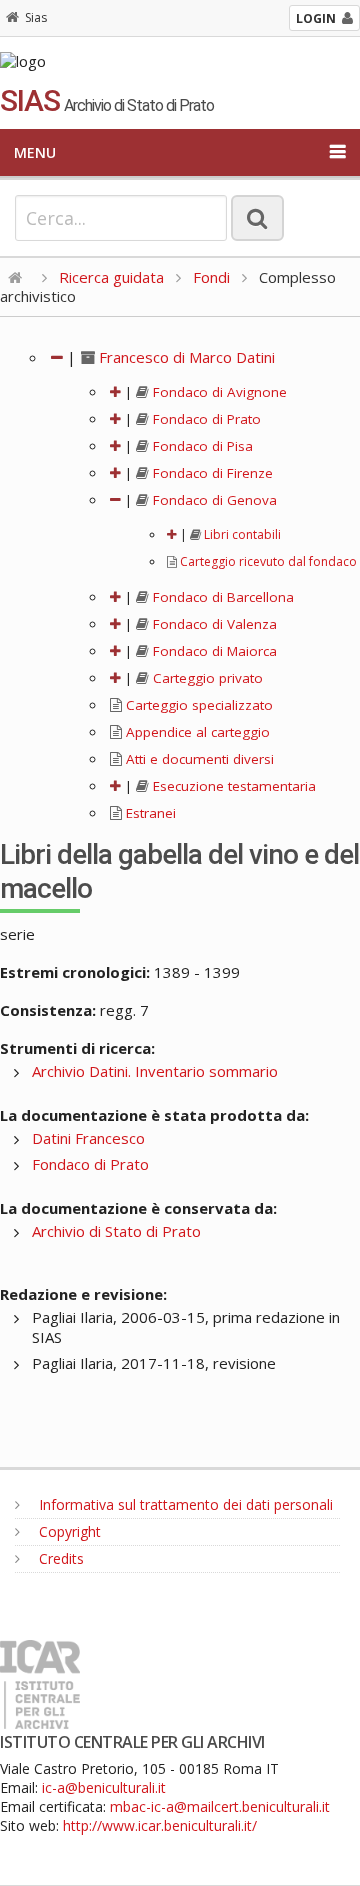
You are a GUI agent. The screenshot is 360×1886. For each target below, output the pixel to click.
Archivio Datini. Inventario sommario (155, 1071)
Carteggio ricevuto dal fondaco (267, 561)
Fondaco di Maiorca (213, 651)
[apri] (115, 392)
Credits (59, 1558)
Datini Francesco (88, 1138)
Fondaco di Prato (205, 419)
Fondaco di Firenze (211, 473)
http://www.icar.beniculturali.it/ (160, 1825)
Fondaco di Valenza (213, 624)
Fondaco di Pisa (201, 446)
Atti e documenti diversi (198, 759)
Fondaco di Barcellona (221, 597)
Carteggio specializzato (197, 705)
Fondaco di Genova (213, 500)
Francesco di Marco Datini (185, 357)
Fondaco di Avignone (218, 392)
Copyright (68, 1531)
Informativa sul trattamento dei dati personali (184, 1504)
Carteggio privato (206, 678)
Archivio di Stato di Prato (116, 1231)
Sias (36, 17)
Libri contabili (241, 534)
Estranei (149, 813)
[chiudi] (115, 500)
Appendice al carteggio (196, 732)
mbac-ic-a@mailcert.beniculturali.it (220, 1806)
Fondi (211, 277)
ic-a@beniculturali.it (104, 1787)
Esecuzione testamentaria (232, 786)
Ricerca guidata (111, 277)
